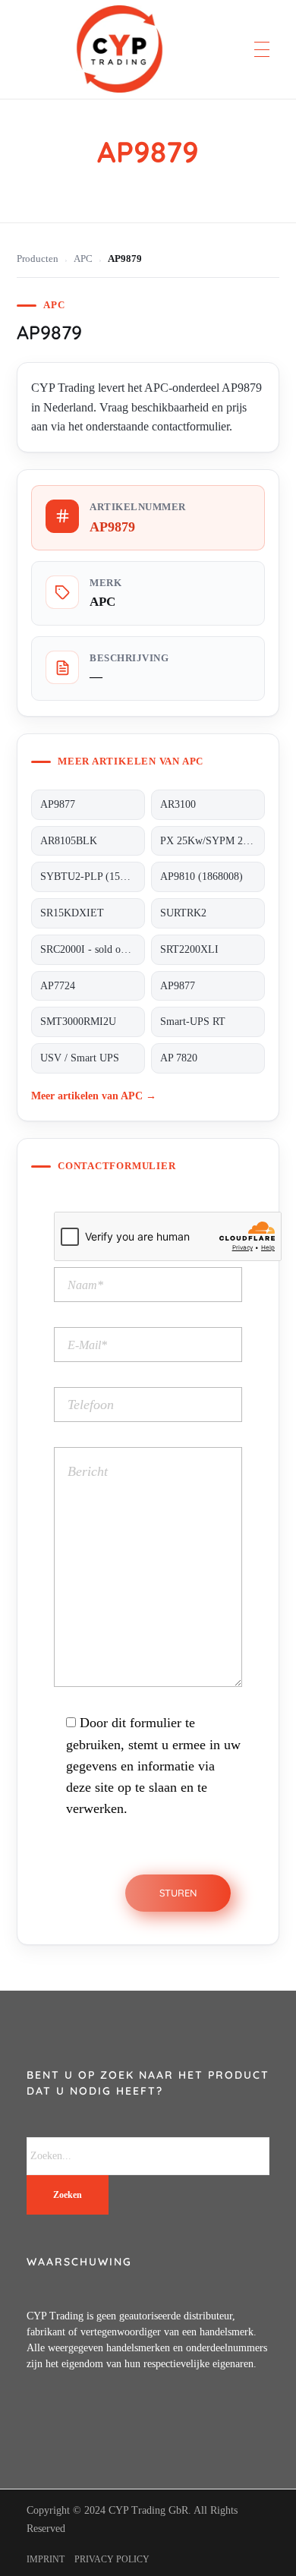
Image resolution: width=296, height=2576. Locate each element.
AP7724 (58, 986)
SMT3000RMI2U (78, 1022)
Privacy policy (112, 2559)
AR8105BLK (69, 841)
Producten (38, 259)
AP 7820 (179, 1058)
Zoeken (68, 2195)
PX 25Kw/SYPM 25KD (212, 841)
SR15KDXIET (72, 913)
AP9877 (58, 804)
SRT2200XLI (189, 949)
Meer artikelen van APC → (94, 1096)
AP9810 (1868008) (202, 877)
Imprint (46, 2559)
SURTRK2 (183, 913)
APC (83, 259)
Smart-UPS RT (193, 1022)
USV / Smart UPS (80, 1058)
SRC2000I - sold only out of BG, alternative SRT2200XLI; (93, 949)
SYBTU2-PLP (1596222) (93, 877)
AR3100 (178, 804)
